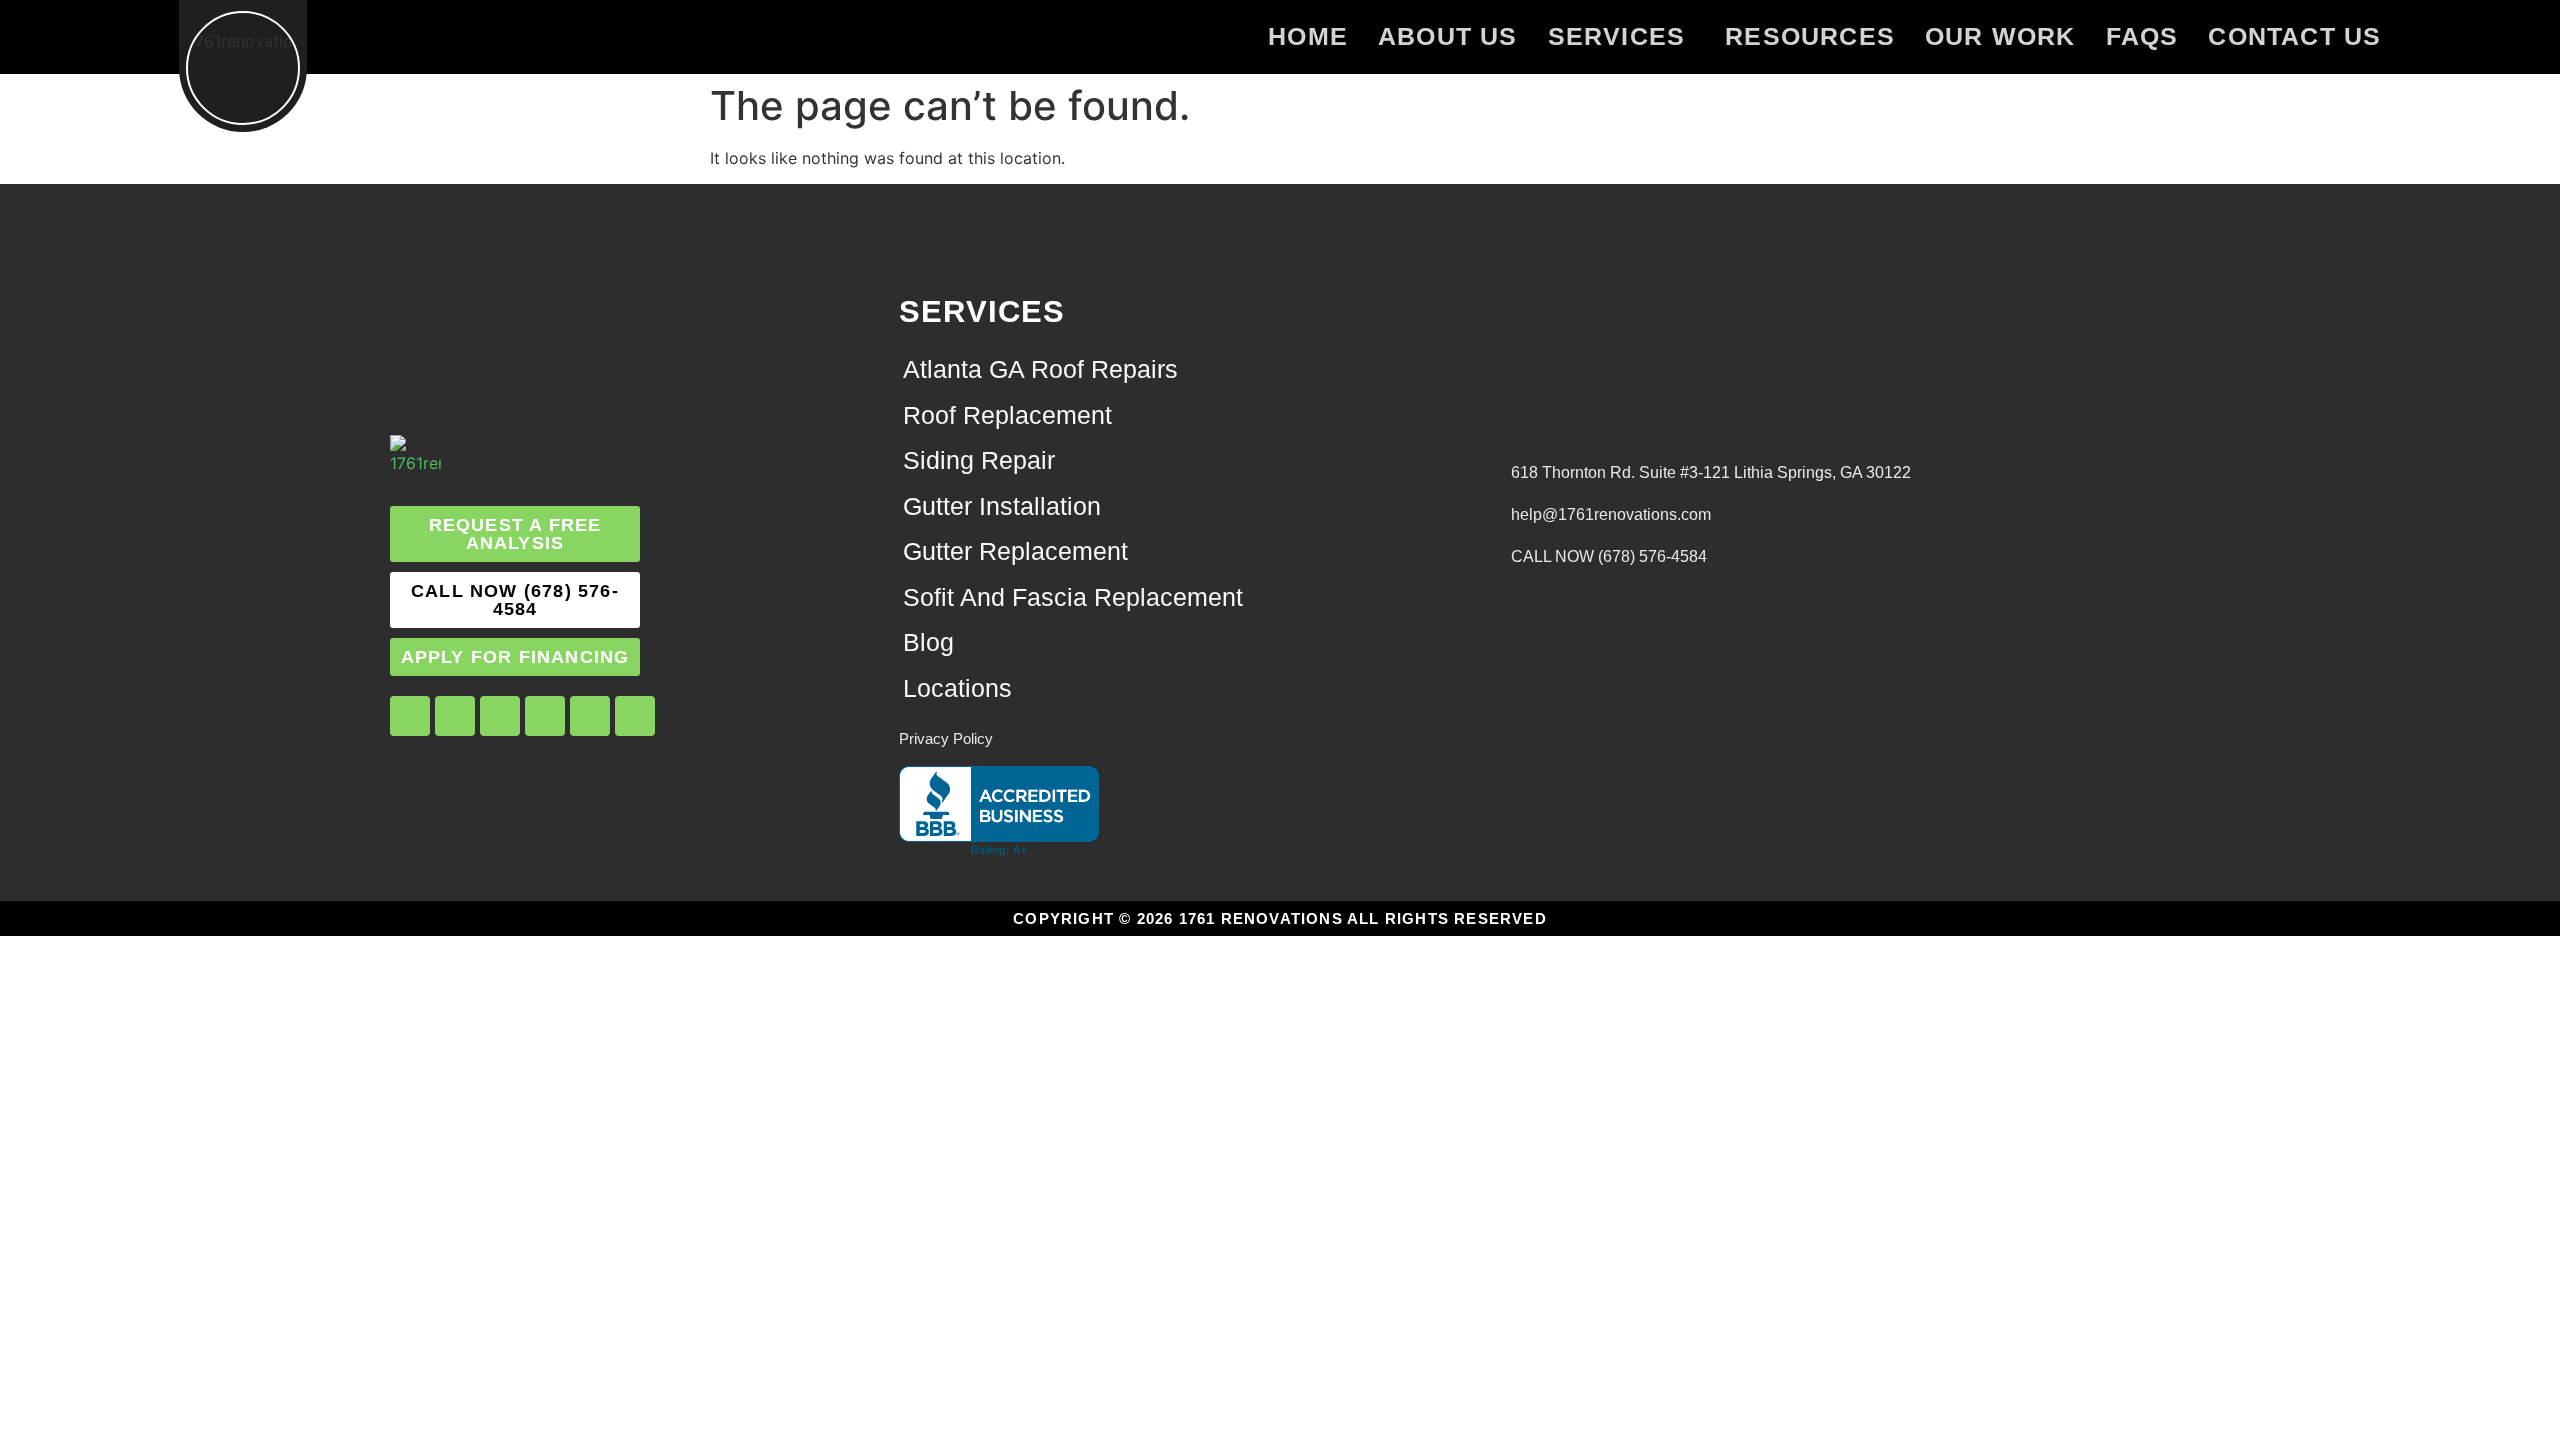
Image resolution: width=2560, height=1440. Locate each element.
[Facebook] (410, 716)
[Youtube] (545, 716)
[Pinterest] (590, 716)
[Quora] (635, 716)
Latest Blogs (1517, 582)
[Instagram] (455, 716)
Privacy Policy (946, 738)
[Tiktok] (500, 716)
